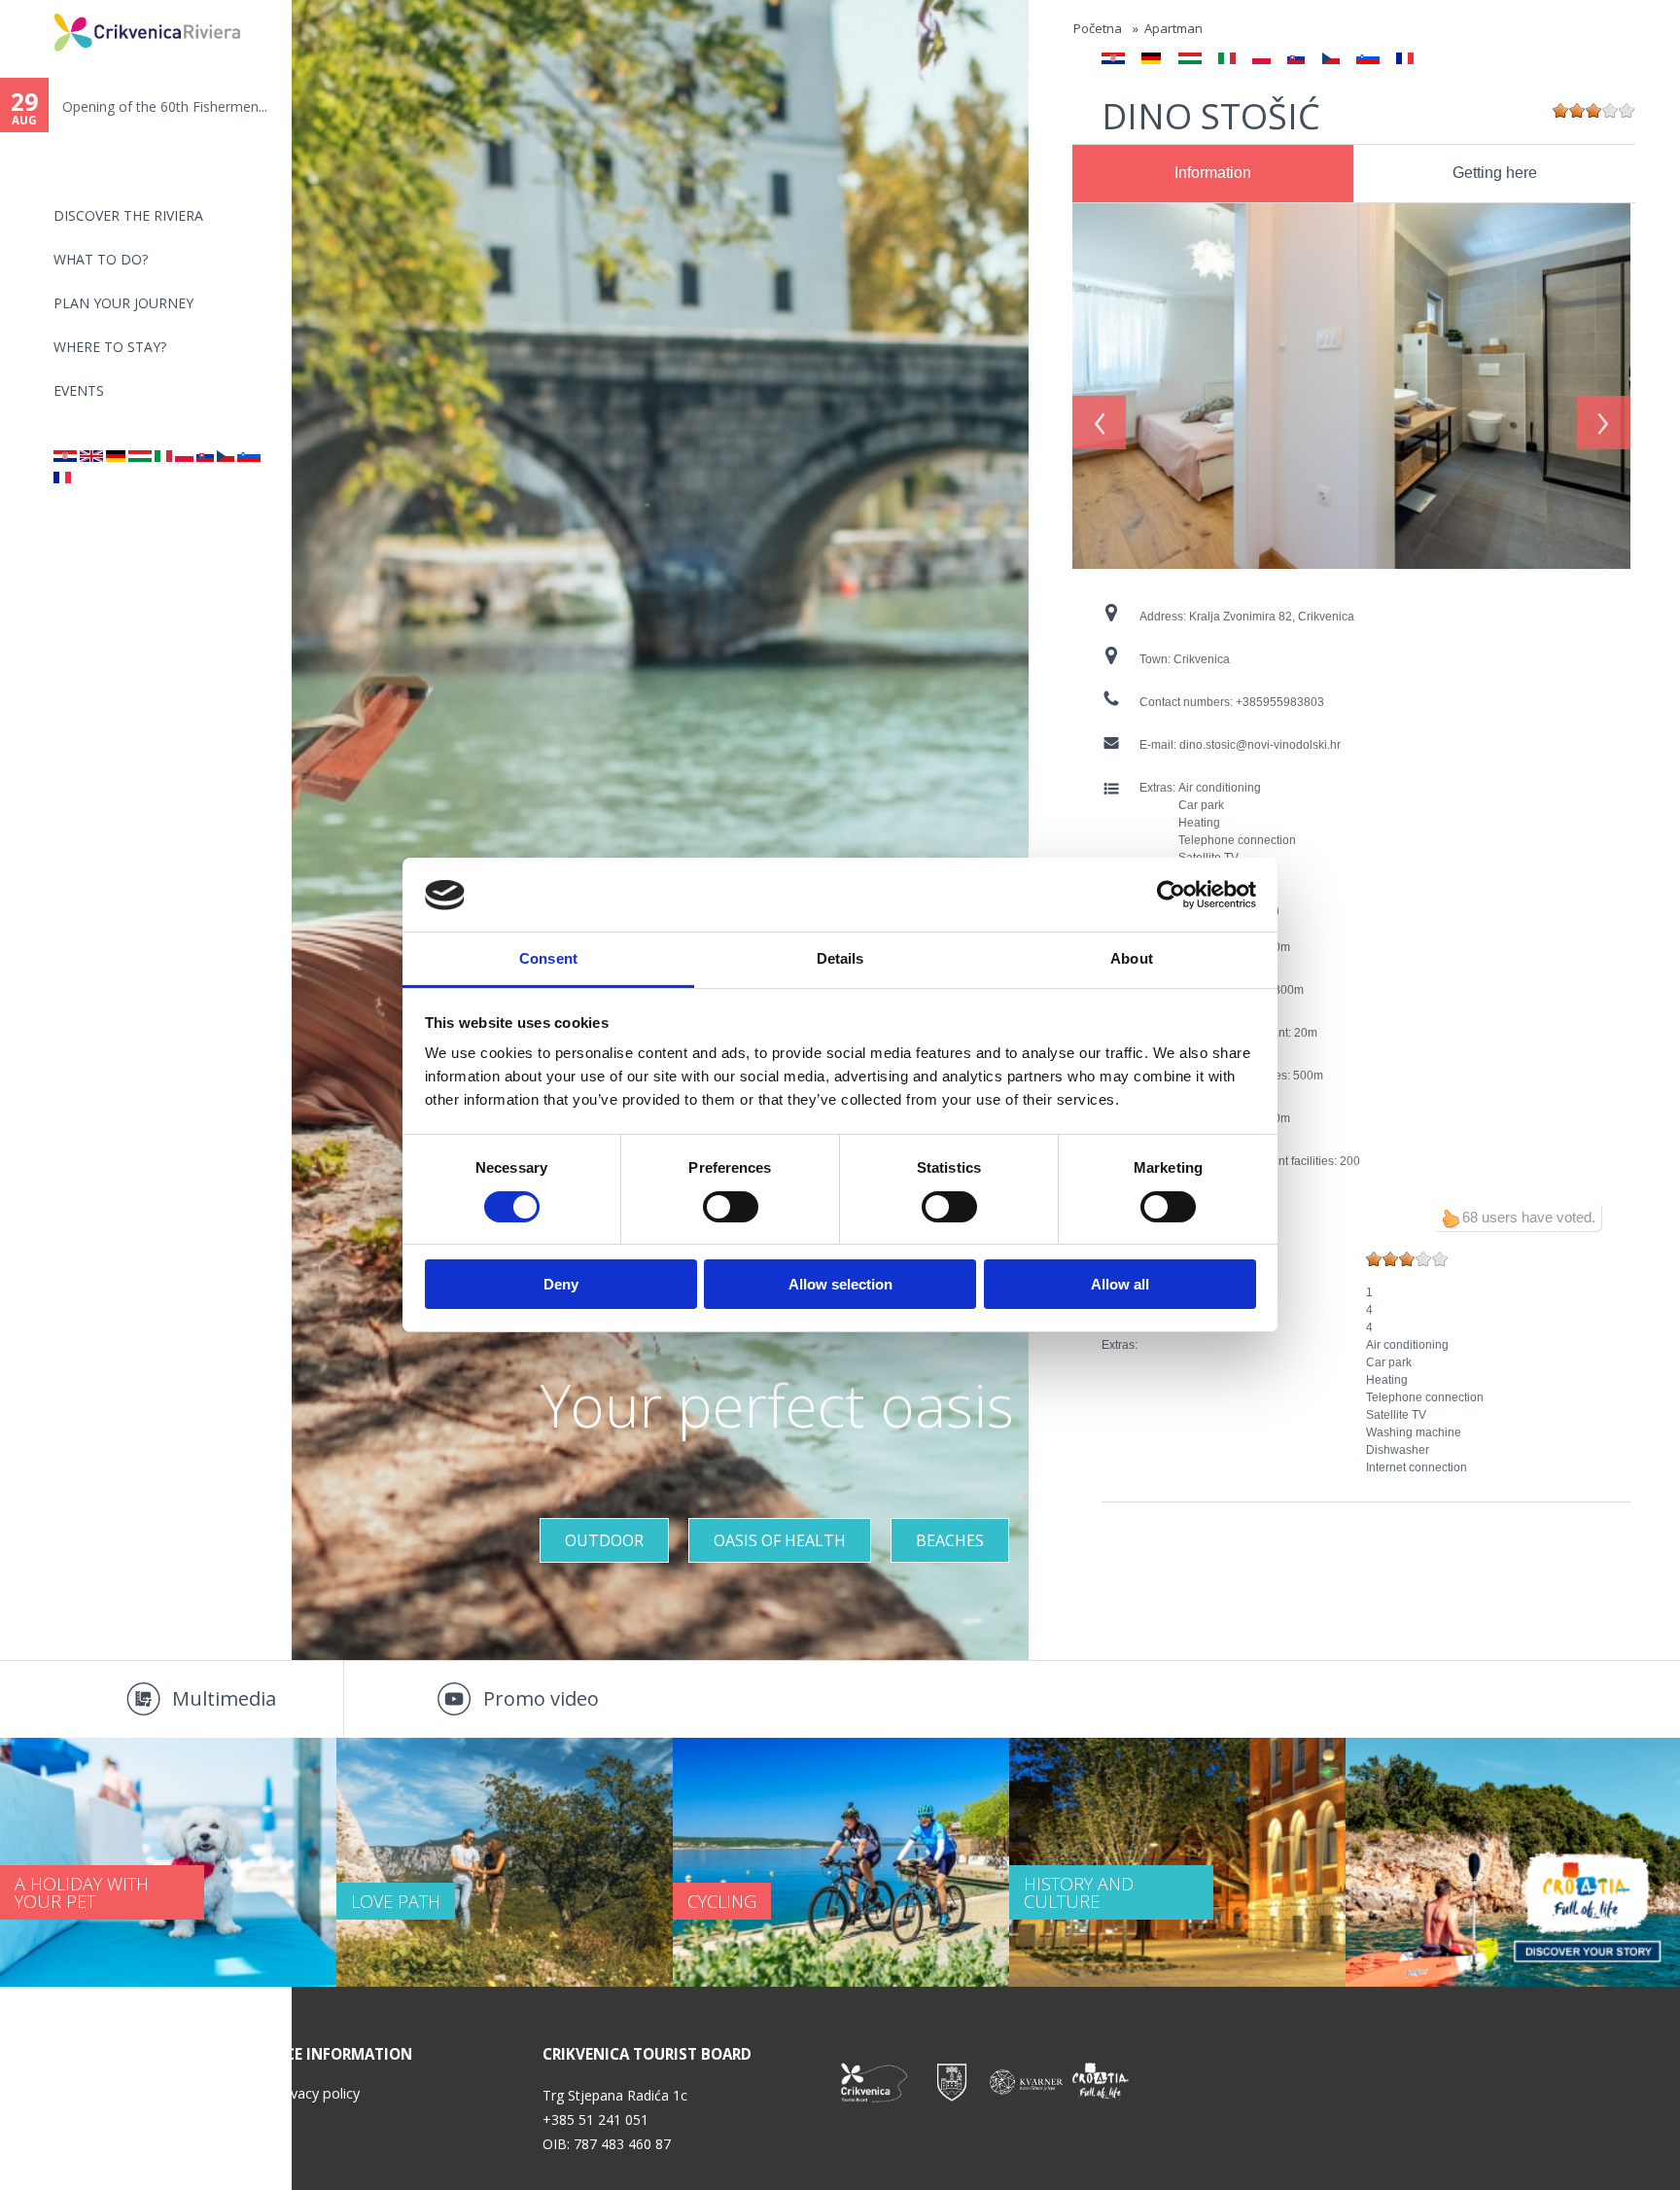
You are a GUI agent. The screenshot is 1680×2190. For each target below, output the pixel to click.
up (1451, 1219)
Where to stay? (110, 347)
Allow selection (840, 1285)
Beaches (950, 1540)
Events (79, 390)
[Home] (41, 8)
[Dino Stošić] (65, 457)
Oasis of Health (780, 1540)
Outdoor (604, 1540)
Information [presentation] (1213, 173)
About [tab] (1132, 959)
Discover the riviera (128, 215)
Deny (561, 1285)
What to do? (101, 259)
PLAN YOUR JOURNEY (123, 303)
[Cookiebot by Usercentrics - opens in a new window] (1171, 895)
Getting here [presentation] (1495, 173)
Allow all (1120, 1285)
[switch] (731, 1207)
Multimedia (224, 1698)
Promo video (541, 1698)
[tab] (1213, 174)
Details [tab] (840, 959)
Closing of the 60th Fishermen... (161, 106)
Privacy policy (317, 2093)
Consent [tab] (548, 959)
